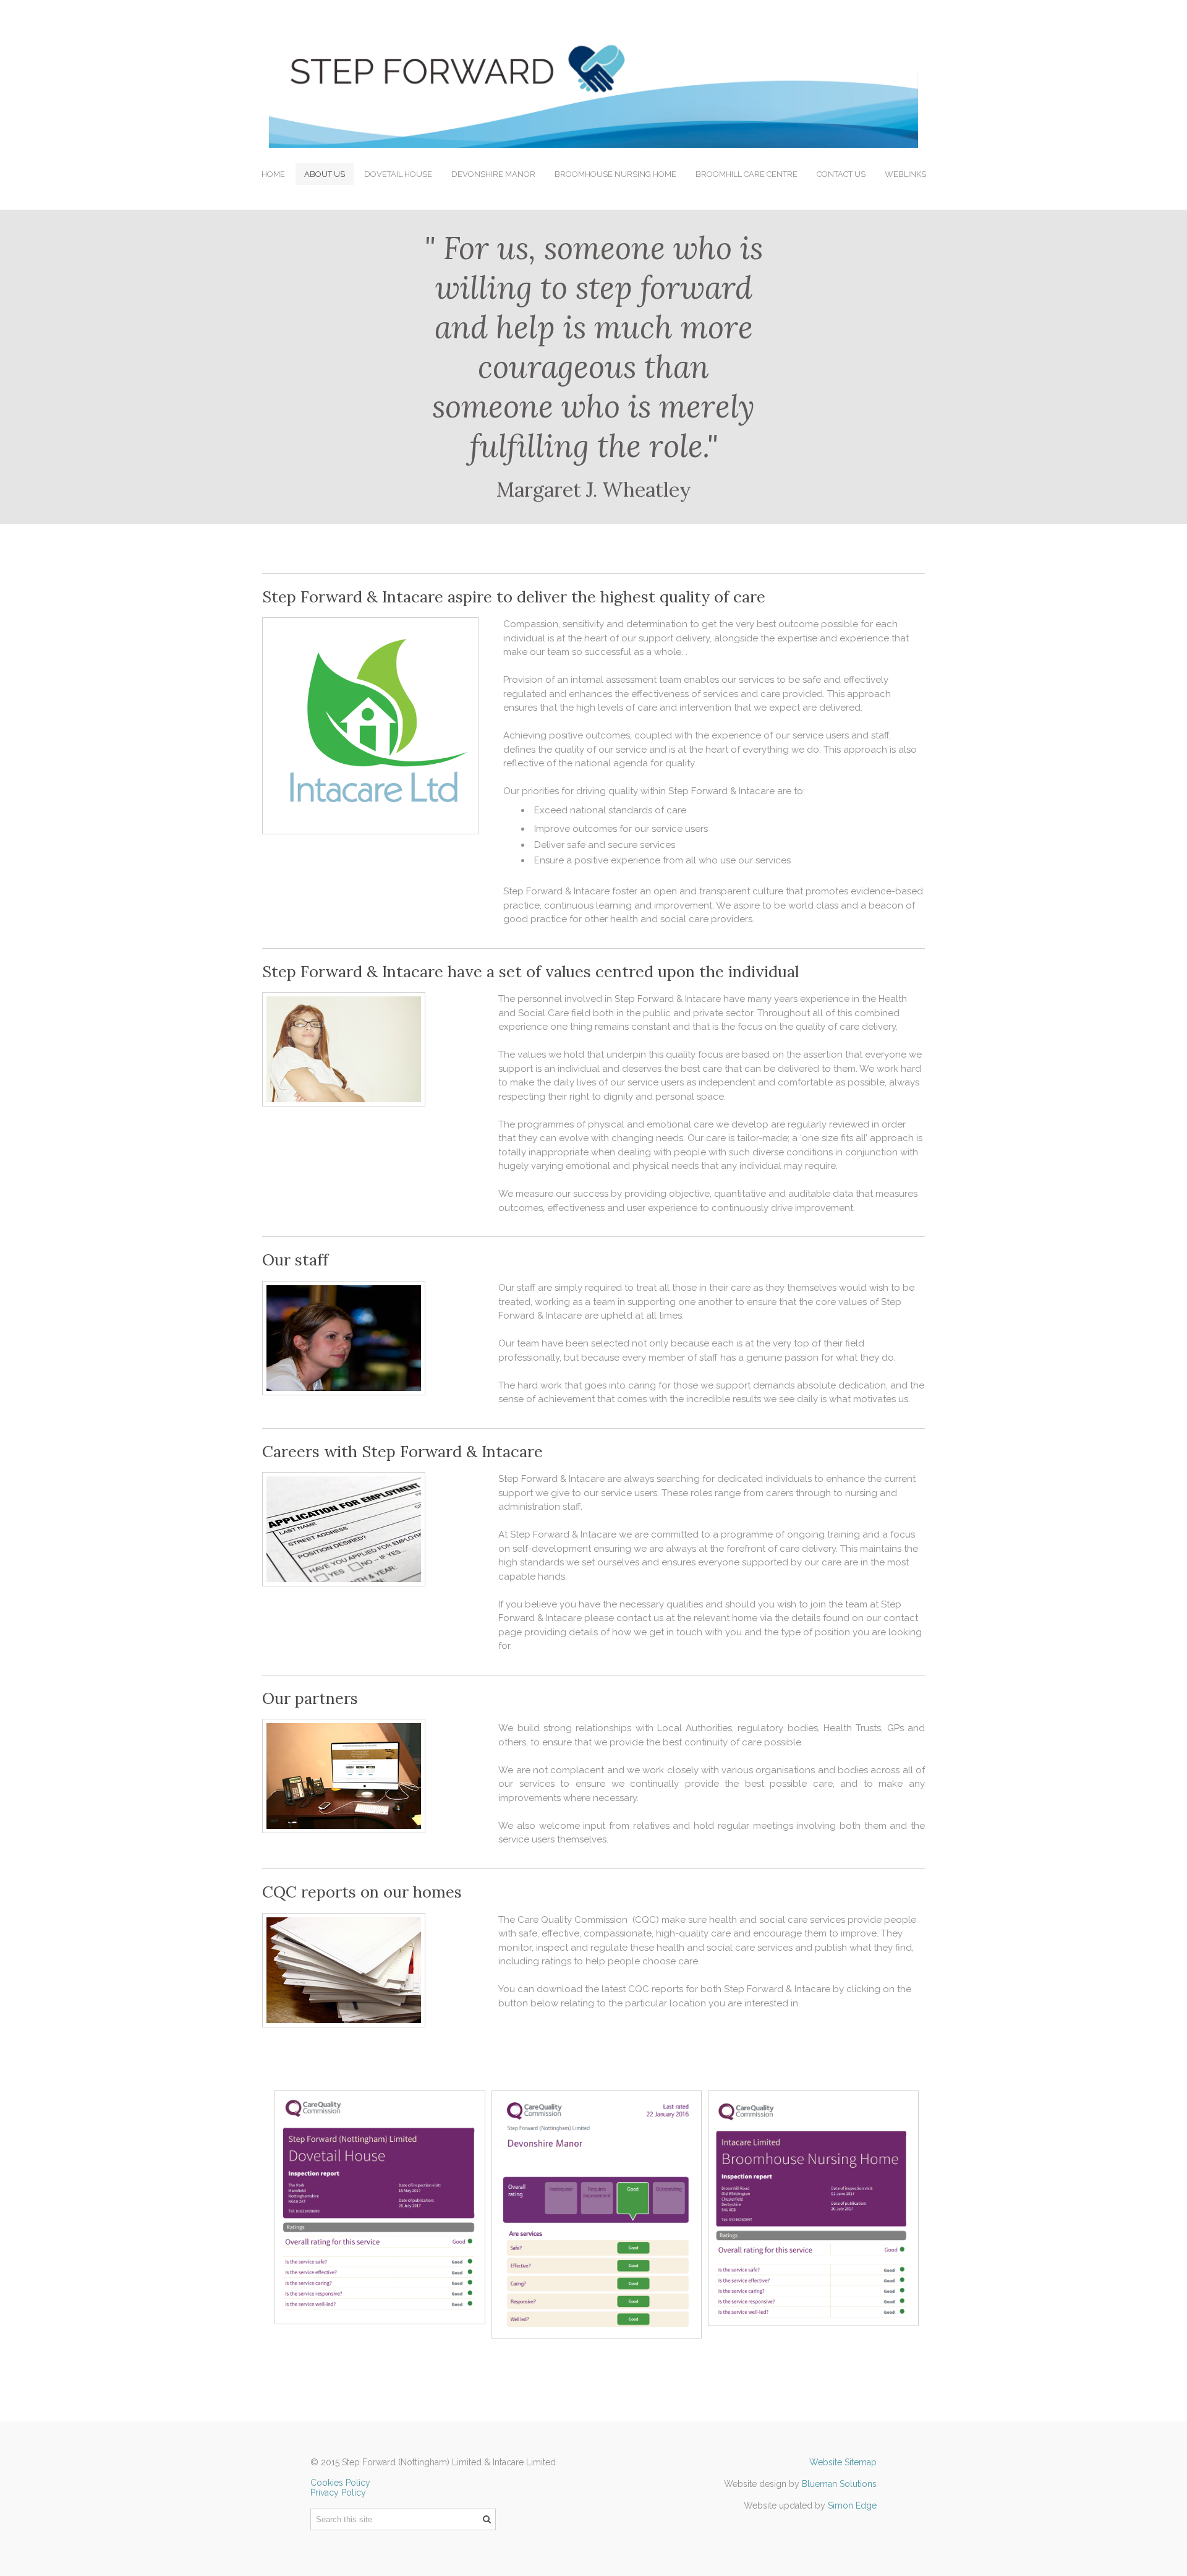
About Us (325, 174)
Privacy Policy (338, 2493)
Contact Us (841, 174)
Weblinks (905, 174)
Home (273, 174)
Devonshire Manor (493, 174)
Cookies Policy (340, 2483)
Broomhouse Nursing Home (615, 174)
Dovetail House (398, 174)
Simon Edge (852, 2505)
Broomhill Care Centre (747, 174)
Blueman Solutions (839, 2484)
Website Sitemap (843, 2462)
